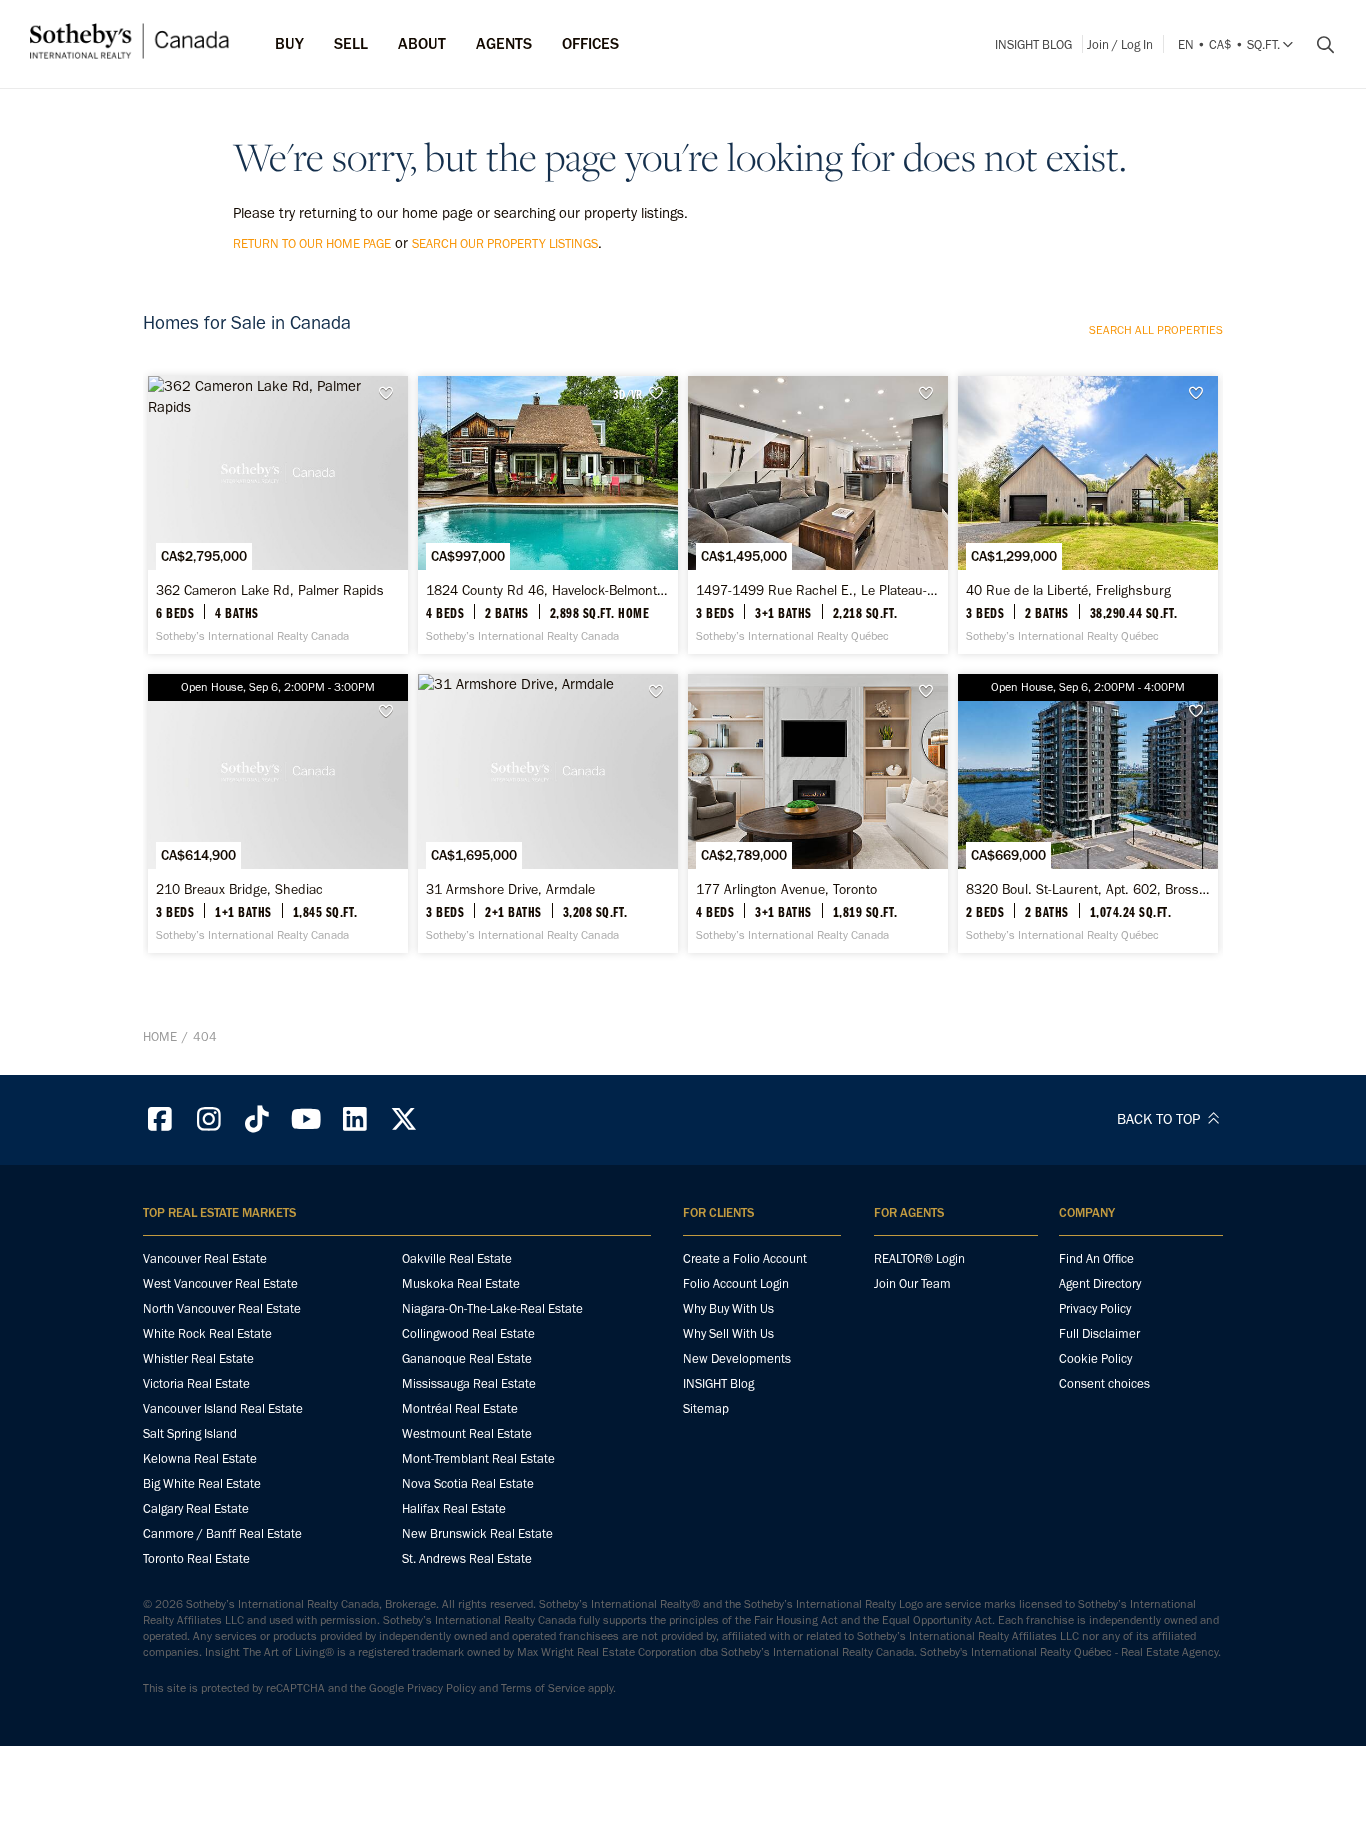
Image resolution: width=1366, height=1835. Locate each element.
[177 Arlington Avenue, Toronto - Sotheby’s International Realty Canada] (817, 813)
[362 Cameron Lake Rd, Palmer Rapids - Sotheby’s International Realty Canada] (277, 515)
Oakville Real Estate (457, 1258)
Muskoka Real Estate (461, 1283)
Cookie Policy (1095, 1358)
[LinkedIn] (355, 1119)
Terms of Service (543, 1688)
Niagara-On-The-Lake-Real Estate (492, 1308)
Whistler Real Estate (198, 1358)
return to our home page (312, 243)
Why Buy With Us (728, 1308)
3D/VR (627, 394)
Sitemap (706, 1408)
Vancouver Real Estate (205, 1258)
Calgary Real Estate (196, 1508)
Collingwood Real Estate (468, 1333)
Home (160, 1036)
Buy (289, 43)
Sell (351, 43)
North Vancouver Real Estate (222, 1308)
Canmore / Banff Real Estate (222, 1533)
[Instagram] (209, 1119)
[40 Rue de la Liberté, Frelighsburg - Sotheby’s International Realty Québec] (1087, 515)
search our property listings (505, 243)
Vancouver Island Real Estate (223, 1408)
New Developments (737, 1358)
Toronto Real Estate (196, 1558)
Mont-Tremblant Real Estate (478, 1458)
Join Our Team (912, 1283)
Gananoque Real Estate (467, 1358)
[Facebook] (160, 1119)
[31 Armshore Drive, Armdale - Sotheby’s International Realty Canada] (547, 813)
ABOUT (422, 43)
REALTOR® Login (919, 1258)
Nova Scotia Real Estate (468, 1483)
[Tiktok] (258, 1119)
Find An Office (1096, 1258)
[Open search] (1318, 45)
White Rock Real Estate (207, 1333)
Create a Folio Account (745, 1258)
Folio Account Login (736, 1283)
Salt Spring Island (190, 1433)
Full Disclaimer (1099, 1333)
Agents (504, 43)
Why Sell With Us (728, 1333)
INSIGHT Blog (1033, 44)
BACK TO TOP (1160, 1119)
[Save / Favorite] (391, 393)
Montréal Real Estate (460, 1408)
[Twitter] (404, 1119)
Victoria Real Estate (196, 1383)
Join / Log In (1120, 44)
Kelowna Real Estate (200, 1458)
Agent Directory (1100, 1283)
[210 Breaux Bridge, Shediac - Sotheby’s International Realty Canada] (277, 813)
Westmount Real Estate (467, 1433)
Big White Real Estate (202, 1483)
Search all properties (1156, 330)
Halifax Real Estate (454, 1508)
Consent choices (1104, 1383)
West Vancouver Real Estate (220, 1283)
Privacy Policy (1095, 1308)
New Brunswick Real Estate (477, 1533)
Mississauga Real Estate (469, 1383)
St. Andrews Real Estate (467, 1558)
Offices (590, 43)
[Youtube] (306, 1119)
